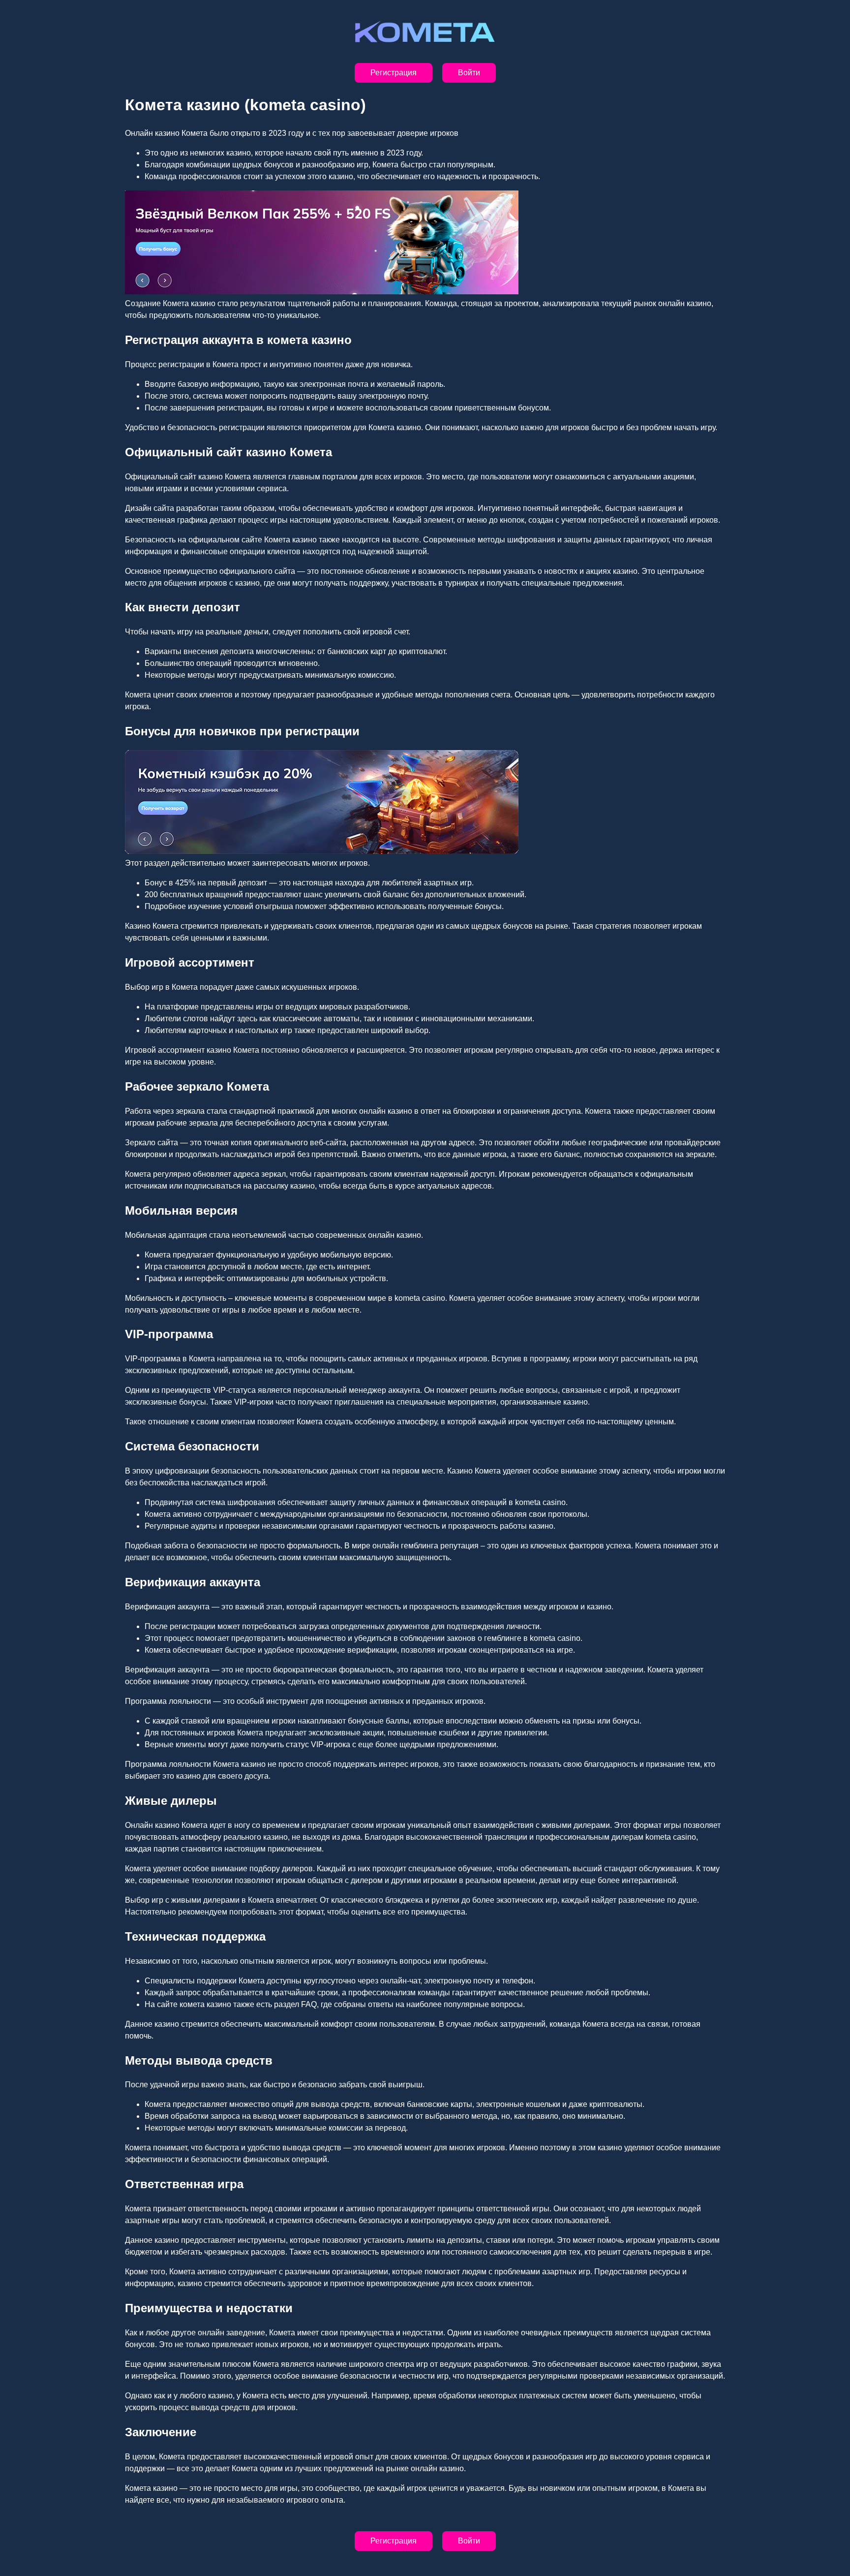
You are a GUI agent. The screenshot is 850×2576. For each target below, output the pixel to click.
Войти (469, 73)
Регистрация (394, 73)
